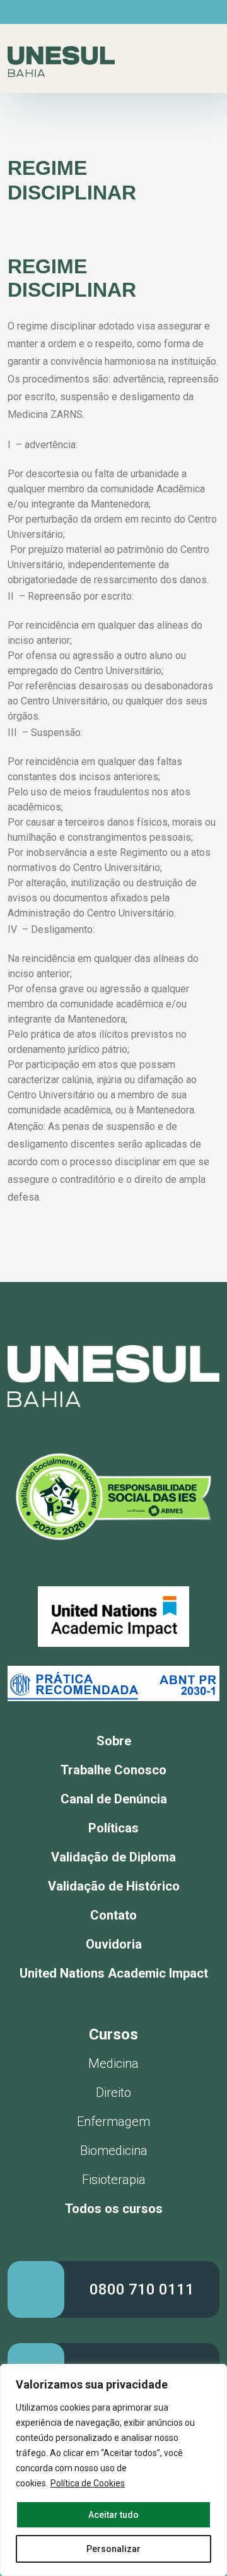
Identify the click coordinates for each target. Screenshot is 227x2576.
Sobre (114, 1741)
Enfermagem (113, 2122)
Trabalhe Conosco (113, 1770)
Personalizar (113, 2549)
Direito (113, 2092)
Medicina (113, 2063)
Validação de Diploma (113, 1857)
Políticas (113, 1828)
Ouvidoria (114, 1944)
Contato (113, 1915)
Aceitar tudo (113, 2515)
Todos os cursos (114, 2209)
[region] (113, 2470)
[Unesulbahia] (61, 62)
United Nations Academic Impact (114, 1973)
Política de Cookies (88, 2483)
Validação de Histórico (114, 1886)
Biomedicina (114, 2151)
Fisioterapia (114, 2180)
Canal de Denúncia (114, 1799)
